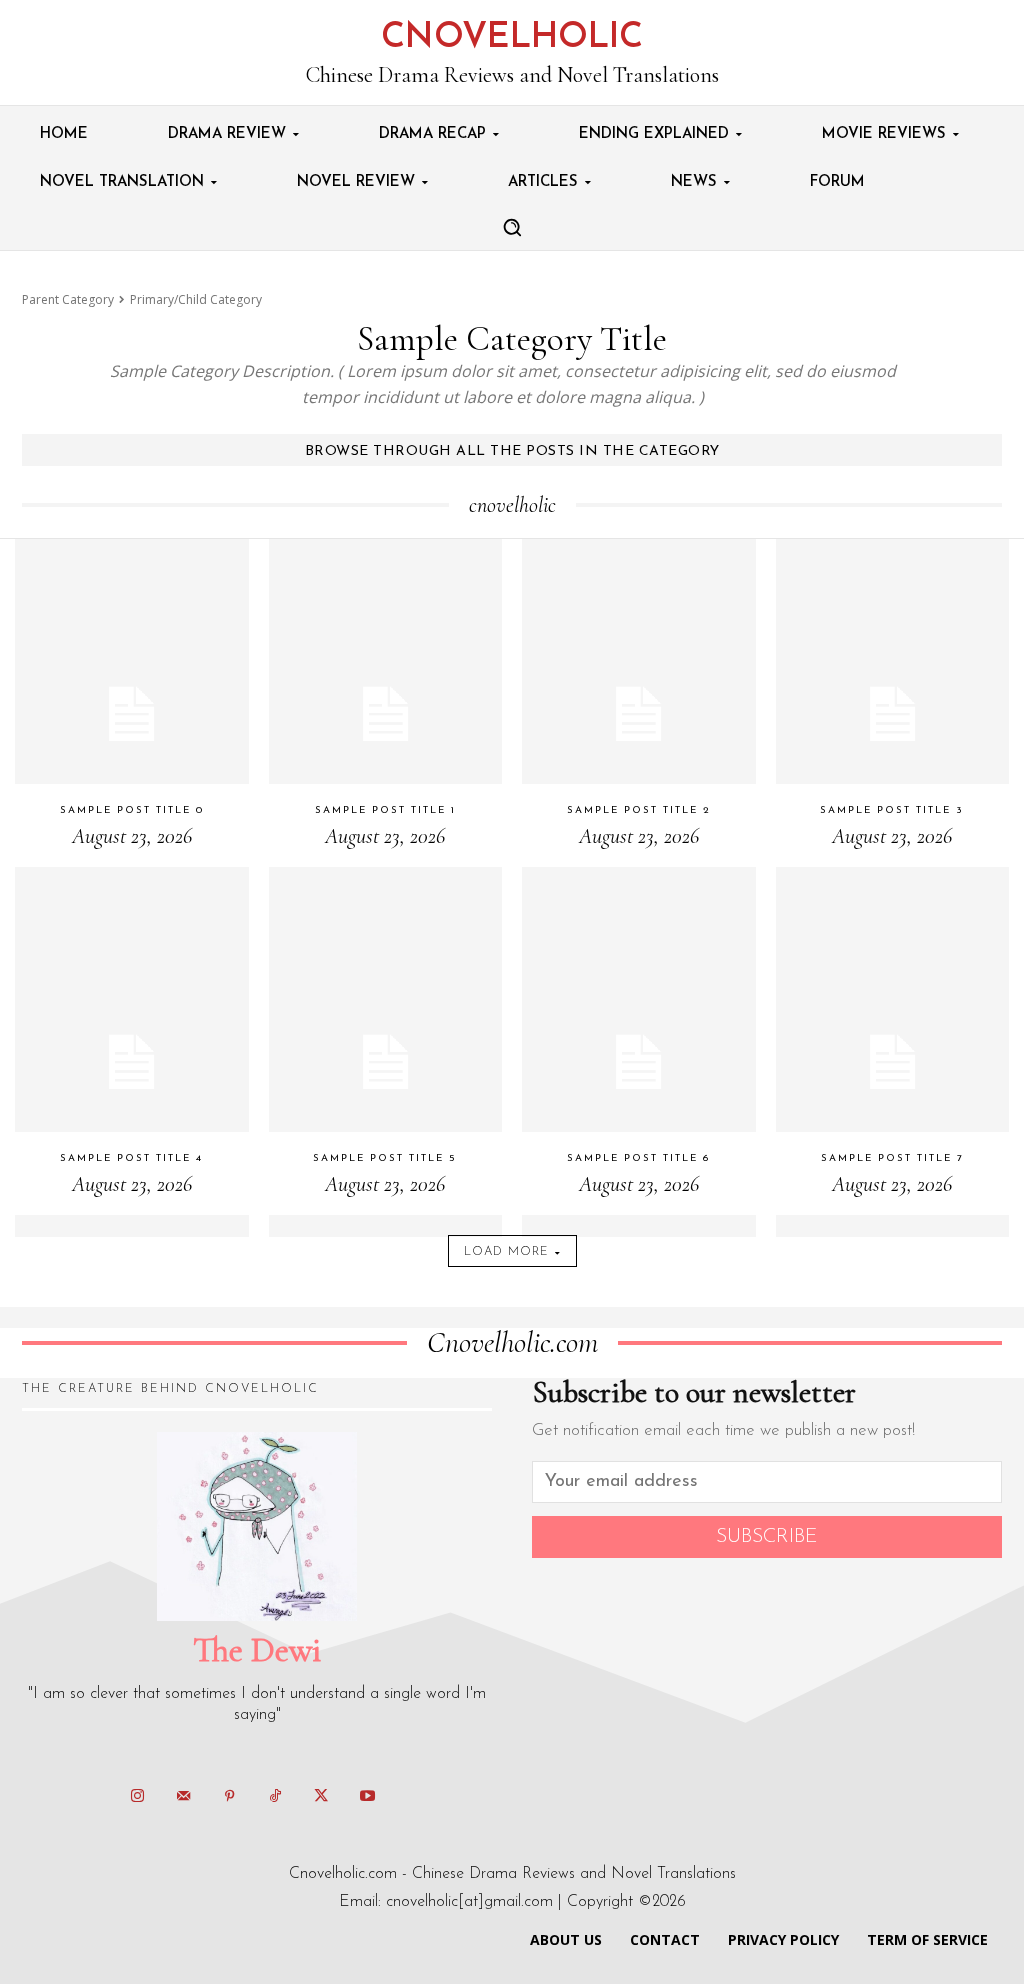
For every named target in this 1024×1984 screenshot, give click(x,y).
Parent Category (68, 299)
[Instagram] (137, 1797)
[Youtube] (367, 1797)
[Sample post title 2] (639, 714)
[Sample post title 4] (132, 1062)
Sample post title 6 (638, 1158)
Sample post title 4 (131, 1158)
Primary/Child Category (196, 299)
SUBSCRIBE (767, 1537)
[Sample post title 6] (639, 1062)
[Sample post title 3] (893, 714)
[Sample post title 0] (132, 714)
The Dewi (257, 1650)
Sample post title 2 (639, 810)
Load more (506, 1252)
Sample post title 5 (385, 1158)
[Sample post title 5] (386, 1062)
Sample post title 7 (892, 1158)
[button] (512, 227)
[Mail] (183, 1797)
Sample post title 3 (892, 810)
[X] (321, 1797)
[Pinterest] (229, 1797)
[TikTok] (275, 1797)
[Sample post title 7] (893, 1062)
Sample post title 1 (385, 810)
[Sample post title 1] (386, 714)
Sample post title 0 (132, 810)
